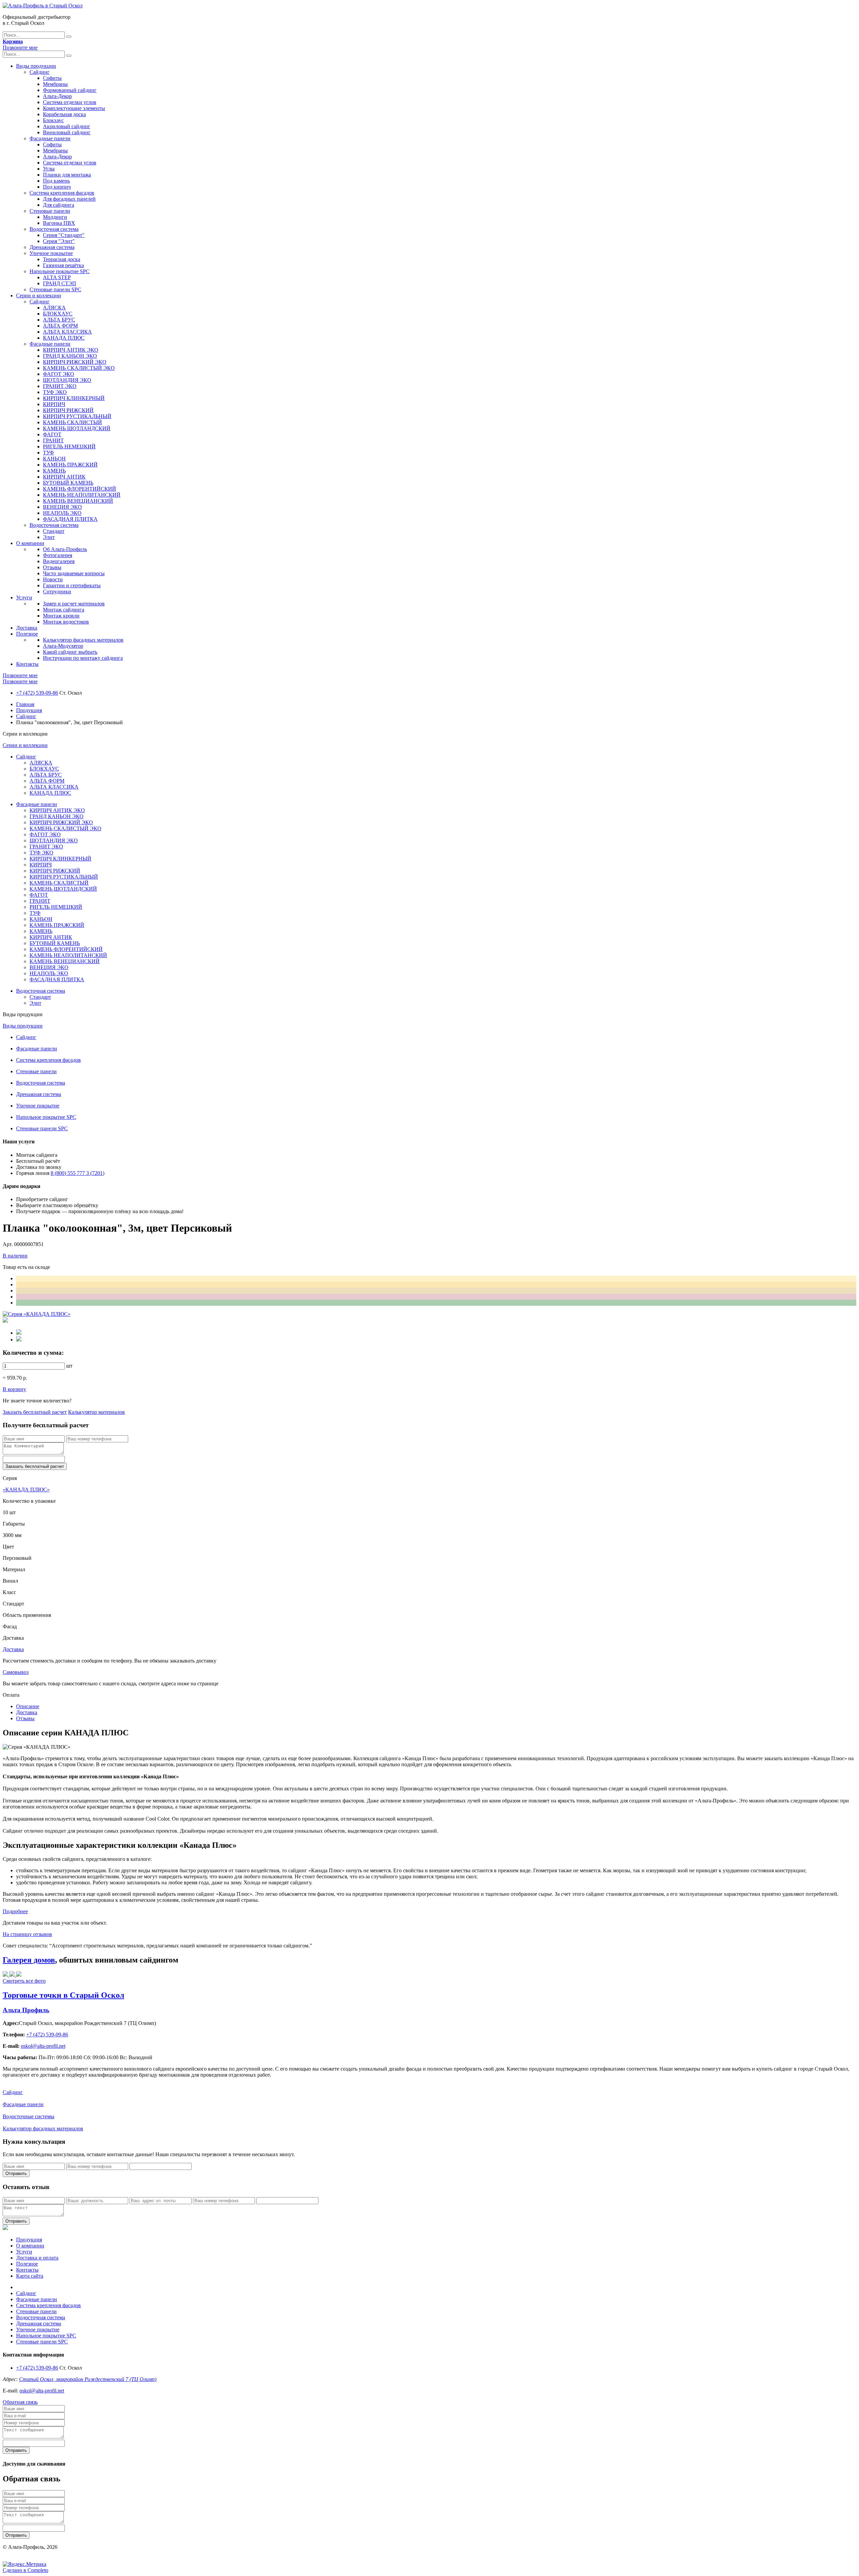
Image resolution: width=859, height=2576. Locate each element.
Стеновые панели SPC (55, 289)
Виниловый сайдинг (67, 132)
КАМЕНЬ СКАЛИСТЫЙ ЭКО (79, 368)
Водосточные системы (29, 2116)
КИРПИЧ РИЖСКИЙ (68, 410)
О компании (30, 543)
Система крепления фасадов (62, 193)
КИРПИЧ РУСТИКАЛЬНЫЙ (77, 416)
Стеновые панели (50, 211)
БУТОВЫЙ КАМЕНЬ (68, 483)
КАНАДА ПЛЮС (64, 338)
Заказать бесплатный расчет (35, 1412)
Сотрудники (57, 591)
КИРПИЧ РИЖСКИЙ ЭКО (75, 362)
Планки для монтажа (67, 175)
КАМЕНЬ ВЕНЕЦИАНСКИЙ (78, 501)
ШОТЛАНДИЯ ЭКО (67, 380)
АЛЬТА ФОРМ (60, 326)
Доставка (27, 628)
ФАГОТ (52, 434)
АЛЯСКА (54, 308)
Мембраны (55, 84)
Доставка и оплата (37, 2258)
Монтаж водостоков (66, 622)
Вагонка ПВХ (59, 223)
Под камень (56, 181)
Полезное (27, 634)
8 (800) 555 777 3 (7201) (78, 1173)
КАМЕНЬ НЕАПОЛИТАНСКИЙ (82, 495)
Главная (25, 704)
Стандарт (54, 531)
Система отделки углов (70, 102)
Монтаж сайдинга (64, 610)
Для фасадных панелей (69, 199)
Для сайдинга (59, 205)
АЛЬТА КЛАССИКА (67, 332)
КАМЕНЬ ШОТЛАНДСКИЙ (77, 428)
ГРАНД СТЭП (60, 283)
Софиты (52, 78)
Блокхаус (53, 120)
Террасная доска (62, 259)
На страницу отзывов (27, 1934)
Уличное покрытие (51, 253)
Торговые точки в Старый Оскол (63, 1995)
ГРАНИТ (53, 440)
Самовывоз (16, 1672)
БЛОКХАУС (58, 314)
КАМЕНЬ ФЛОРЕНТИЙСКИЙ (80, 489)
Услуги (24, 598)
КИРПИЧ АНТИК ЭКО (71, 350)
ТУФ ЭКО (55, 392)
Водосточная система (54, 229)
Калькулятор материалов (96, 1412)
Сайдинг (40, 72)
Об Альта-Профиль (65, 549)
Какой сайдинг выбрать (70, 652)
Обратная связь (20, 2402)
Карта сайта (30, 2276)
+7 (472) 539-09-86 (37, 693)
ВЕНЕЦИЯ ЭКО (62, 507)
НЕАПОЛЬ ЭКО (62, 513)
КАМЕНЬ (54, 471)
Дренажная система (52, 247)
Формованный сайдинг (70, 90)
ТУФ (48, 453)
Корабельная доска (64, 114)
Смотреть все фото (24, 1981)
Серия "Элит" (59, 241)
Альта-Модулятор (63, 646)
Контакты (27, 664)
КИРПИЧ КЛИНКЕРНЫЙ (74, 398)
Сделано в (26, 2570)
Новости (53, 579)
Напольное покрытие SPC (60, 271)
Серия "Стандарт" (64, 235)
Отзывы (52, 567)
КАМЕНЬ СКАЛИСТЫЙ (72, 422)
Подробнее (15, 1911)
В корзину (14, 1389)
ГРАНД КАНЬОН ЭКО (70, 356)
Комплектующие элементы (74, 108)
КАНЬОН (54, 459)
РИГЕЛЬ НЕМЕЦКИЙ (69, 447)
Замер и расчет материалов (74, 604)
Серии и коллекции (39, 295)
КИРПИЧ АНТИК (64, 477)
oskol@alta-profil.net (42, 2391)
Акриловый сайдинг (67, 126)
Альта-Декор (57, 96)
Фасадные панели (50, 138)
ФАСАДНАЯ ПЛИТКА (70, 519)
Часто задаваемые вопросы (74, 573)
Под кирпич (57, 187)
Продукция (29, 710)
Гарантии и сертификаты (72, 585)
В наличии (15, 1256)
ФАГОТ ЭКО (59, 374)
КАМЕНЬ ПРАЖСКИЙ (70, 465)
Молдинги (55, 217)
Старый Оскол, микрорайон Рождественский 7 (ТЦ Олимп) (88, 2379)
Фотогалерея (58, 555)
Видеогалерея (59, 561)
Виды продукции (36, 66)
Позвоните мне (20, 47)
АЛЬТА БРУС (59, 320)
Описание (28, 1706)
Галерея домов (29, 1960)
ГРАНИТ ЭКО (60, 386)
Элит (49, 537)
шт (69, 1366)
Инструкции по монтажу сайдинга (83, 658)
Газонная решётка (63, 265)
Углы (49, 169)
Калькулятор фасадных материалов (83, 640)
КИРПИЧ (54, 404)
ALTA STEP (57, 277)
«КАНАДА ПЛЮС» (26, 1490)
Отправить (16, 2173)
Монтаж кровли (61, 616)
